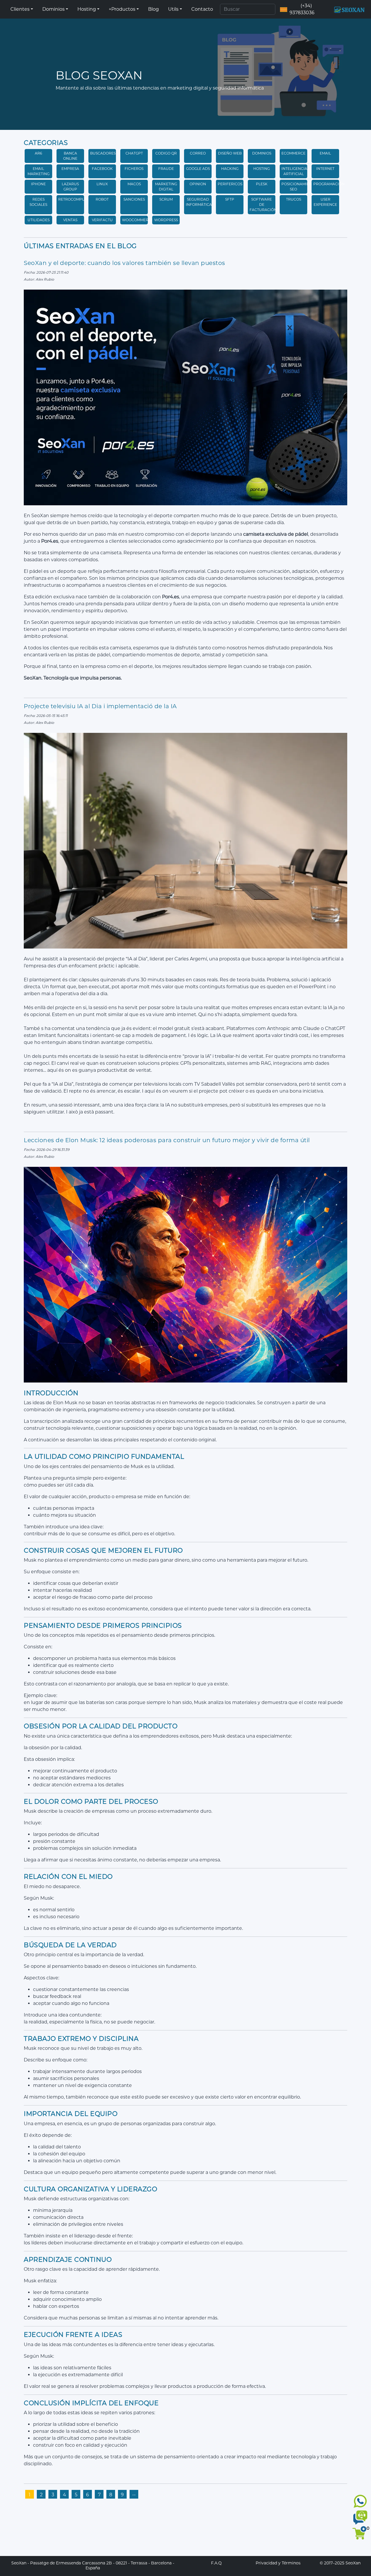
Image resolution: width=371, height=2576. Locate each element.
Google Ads (198, 169)
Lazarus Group (70, 187)
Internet (325, 169)
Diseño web (230, 153)
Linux (102, 184)
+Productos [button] (122, 9)
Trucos (294, 199)
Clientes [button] (20, 9)
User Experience (325, 202)
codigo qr (166, 153)
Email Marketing (39, 171)
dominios (262, 153)
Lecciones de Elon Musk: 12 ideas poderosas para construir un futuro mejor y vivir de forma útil (167, 1140)
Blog (153, 9)
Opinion (198, 184)
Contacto (202, 9)
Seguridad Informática (199, 202)
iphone (38, 184)
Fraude (166, 169)
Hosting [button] (87, 9)
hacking (230, 169)
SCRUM (166, 199)
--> (134, 2495)
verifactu (102, 220)
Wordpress (166, 220)
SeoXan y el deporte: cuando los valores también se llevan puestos (124, 263)
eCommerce (293, 153)
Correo (198, 153)
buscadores (103, 153)
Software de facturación (263, 205)
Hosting (262, 169)
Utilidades (39, 220)
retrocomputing (76, 199)
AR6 (38, 153)
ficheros (134, 169)
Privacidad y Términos (278, 2563)
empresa (70, 169)
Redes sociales (38, 202)
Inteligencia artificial (294, 171)
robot (102, 199)
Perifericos (230, 184)
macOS (134, 184)
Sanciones (134, 199)
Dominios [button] (53, 9)
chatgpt (134, 153)
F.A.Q (216, 2563)
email (325, 153)
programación (329, 184)
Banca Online (70, 156)
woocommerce (138, 220)
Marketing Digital (166, 187)
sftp (230, 199)
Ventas (70, 220)
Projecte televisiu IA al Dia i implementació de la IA (100, 706)
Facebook (102, 169)
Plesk (262, 184)
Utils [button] (173, 9)
